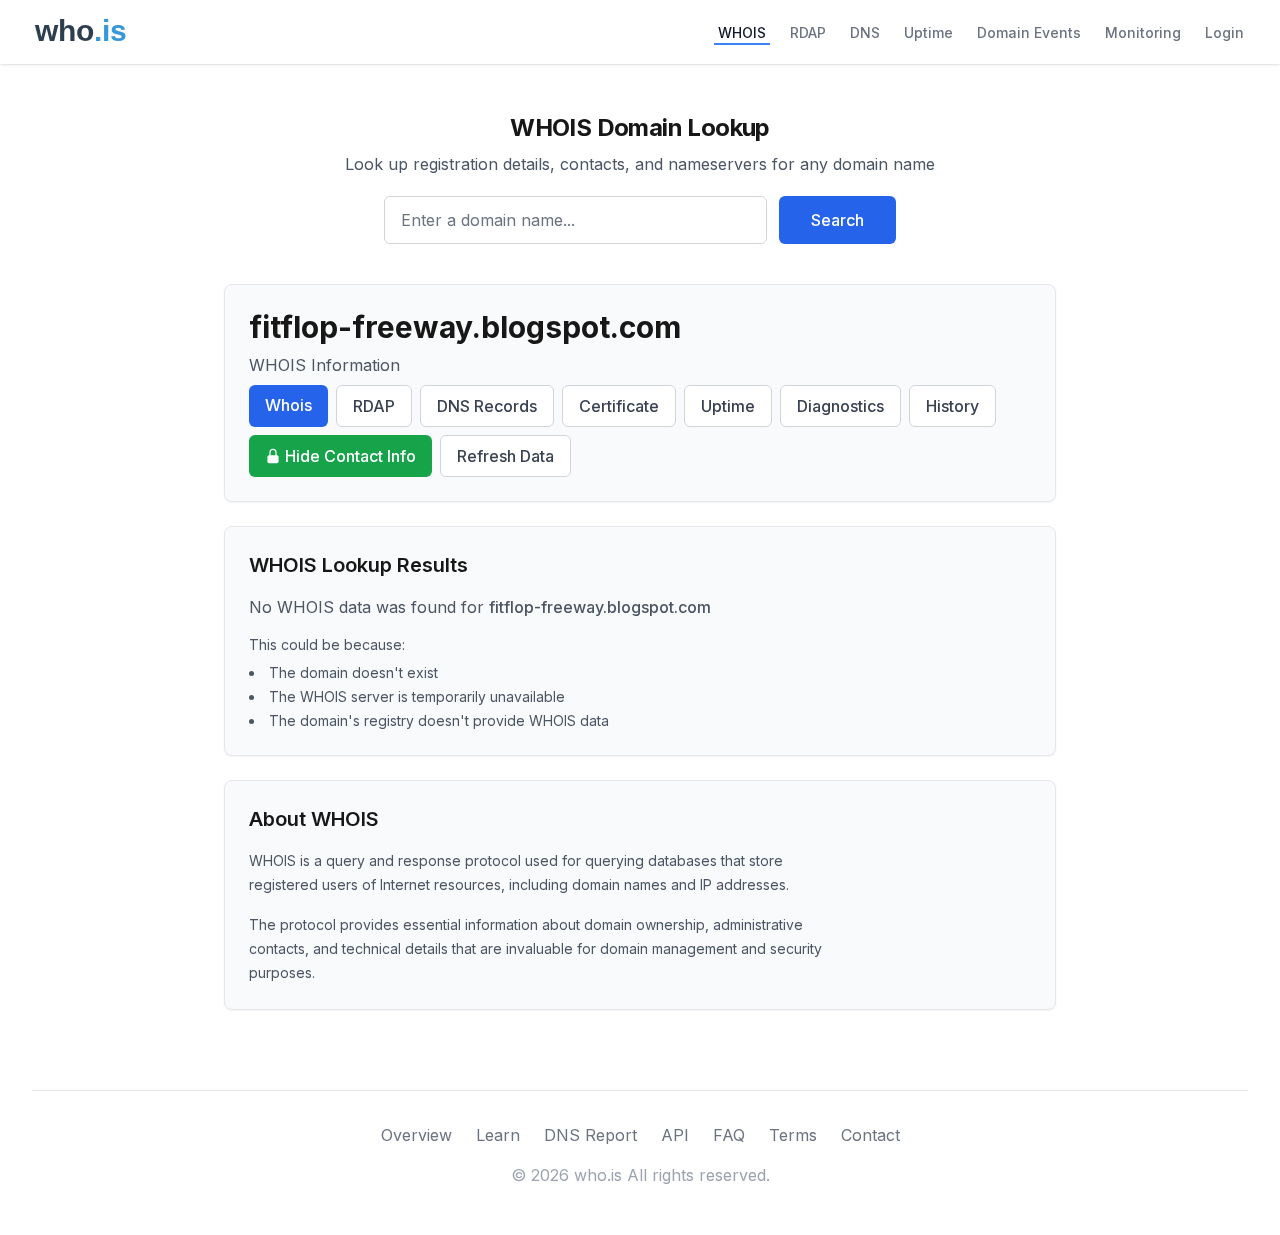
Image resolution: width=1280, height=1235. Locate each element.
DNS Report (590, 1135)
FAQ (729, 1135)
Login (1224, 32)
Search (837, 220)
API (675, 1135)
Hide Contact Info (350, 456)
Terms (793, 1135)
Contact (870, 1135)
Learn (498, 1135)
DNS (865, 32)
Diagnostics (840, 406)
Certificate (619, 406)
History (952, 406)
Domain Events (1029, 32)
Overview (416, 1135)
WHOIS (742, 32)
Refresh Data (505, 456)
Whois (288, 405)
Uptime (928, 32)
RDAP (808, 32)
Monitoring (1143, 32)
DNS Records (487, 406)
